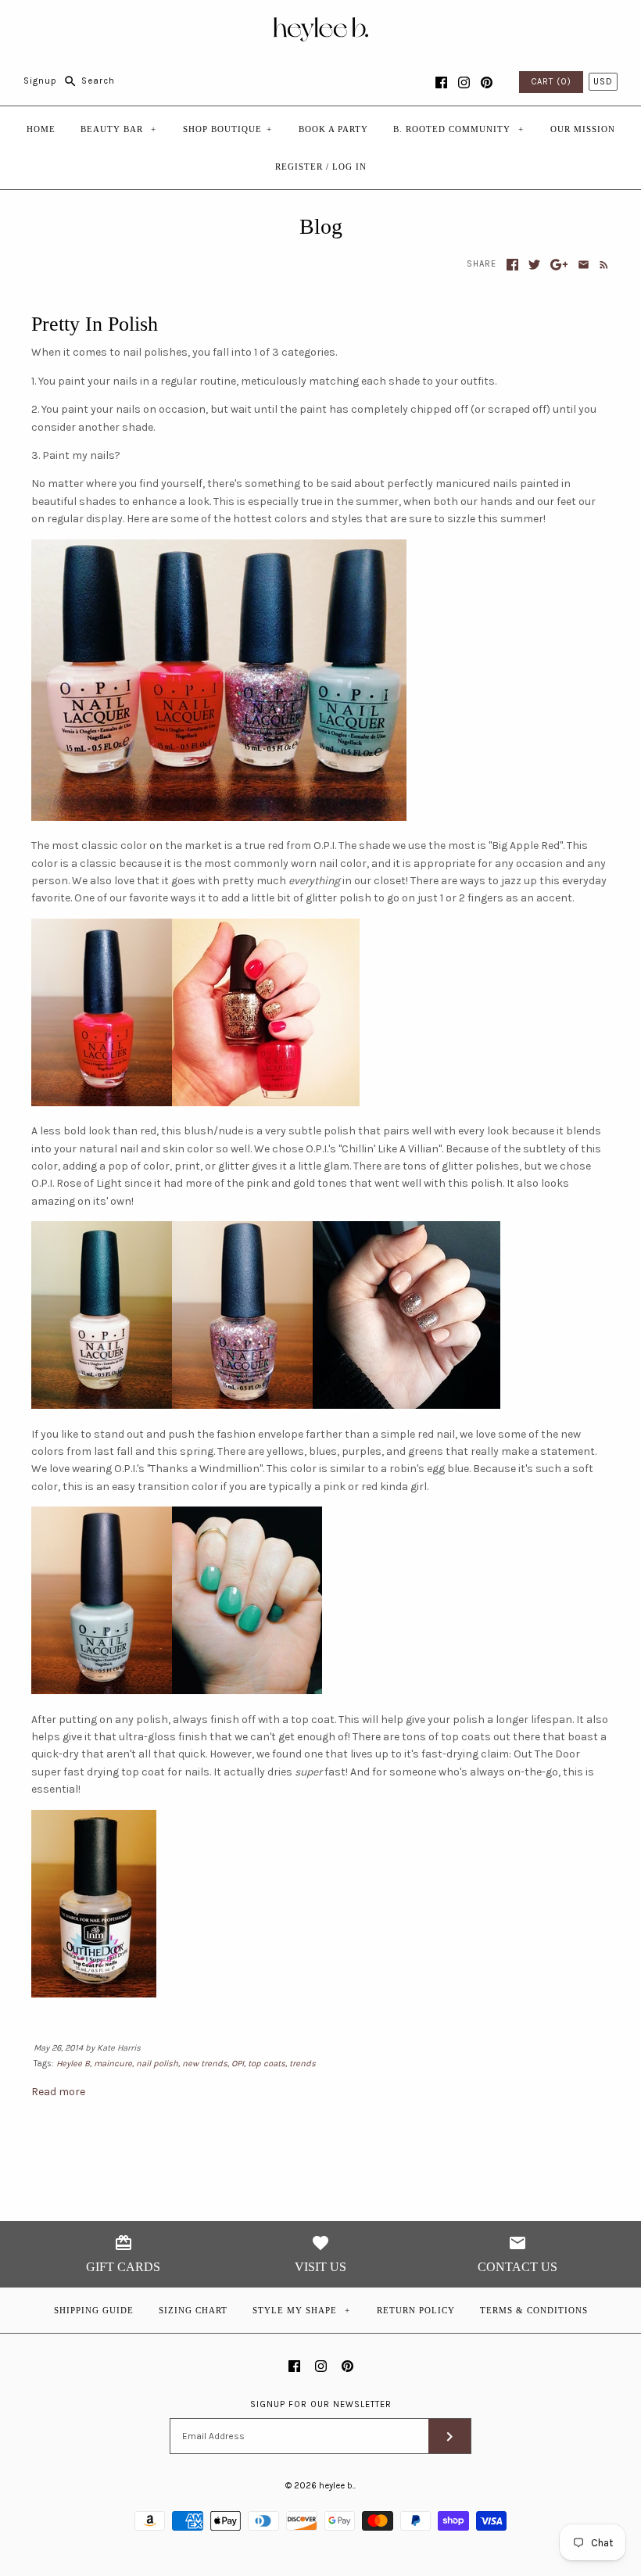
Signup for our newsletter (321, 2404)
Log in (349, 167)
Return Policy (416, 2310)
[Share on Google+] (559, 265)
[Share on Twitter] (534, 265)
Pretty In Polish (95, 324)
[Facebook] (441, 82)
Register (299, 167)
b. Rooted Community (459, 129)
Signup (40, 81)
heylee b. (337, 2486)
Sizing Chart (193, 2310)
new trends (205, 2064)
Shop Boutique (228, 129)
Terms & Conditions (534, 2310)
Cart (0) (551, 82)
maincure (113, 2064)
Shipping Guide (94, 2310)
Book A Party (333, 129)
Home (41, 129)
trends (303, 2064)
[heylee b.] (321, 24)
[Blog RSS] (601, 264)
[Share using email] (584, 265)
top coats (267, 2064)
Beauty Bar (119, 129)
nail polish (157, 2064)
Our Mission (583, 129)
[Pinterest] (487, 82)
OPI (238, 2064)
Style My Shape (302, 2310)
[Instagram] (464, 82)
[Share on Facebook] (512, 265)
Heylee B (73, 2064)
